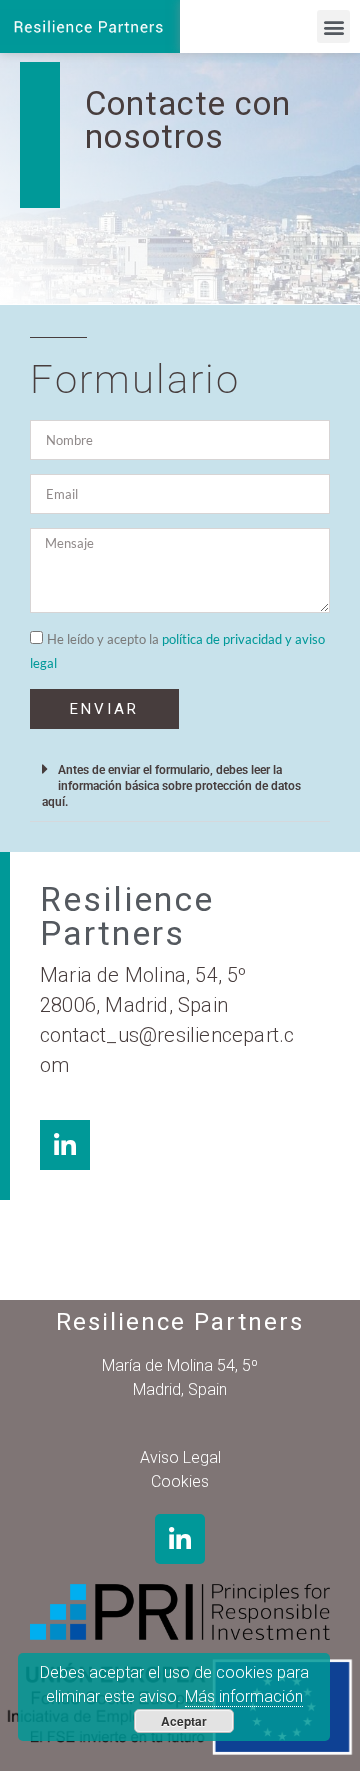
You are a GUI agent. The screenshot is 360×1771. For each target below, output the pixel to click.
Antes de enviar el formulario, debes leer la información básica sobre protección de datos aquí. (171, 786)
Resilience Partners (180, 1322)
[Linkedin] (65, 1145)
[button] (333, 26)
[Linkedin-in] (180, 1539)
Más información (244, 1696)
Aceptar (184, 1721)
